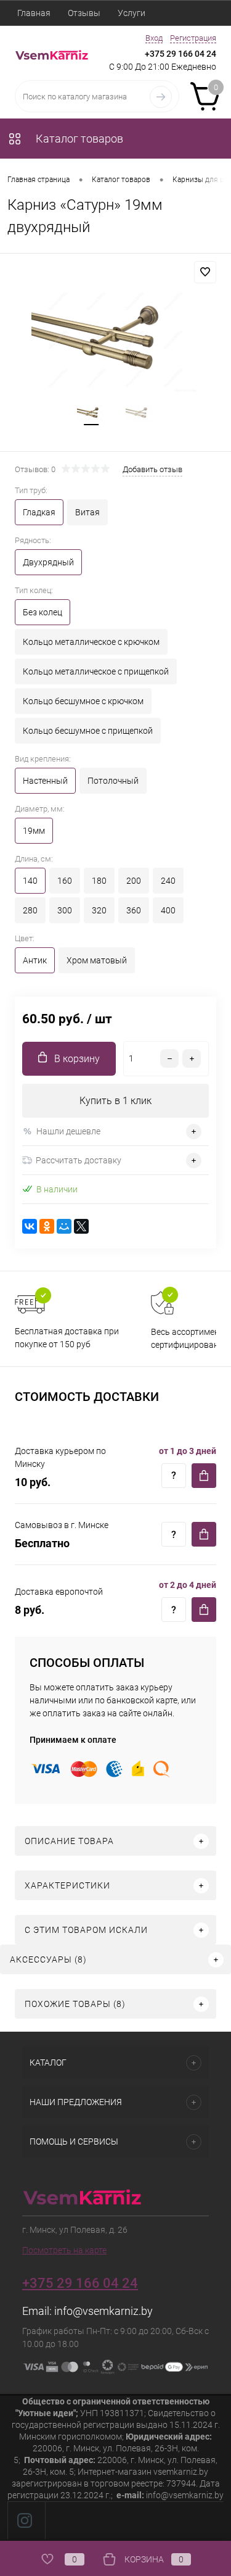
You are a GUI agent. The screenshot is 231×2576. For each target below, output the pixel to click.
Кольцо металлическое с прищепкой (96, 671)
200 (134, 881)
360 (134, 910)
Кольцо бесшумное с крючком (83, 701)
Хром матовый (97, 960)
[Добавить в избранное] (205, 272)
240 (168, 881)
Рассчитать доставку (79, 1160)
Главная (34, 13)
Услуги (132, 13)
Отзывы (84, 13)
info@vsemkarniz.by (103, 2311)
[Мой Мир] (64, 1226)
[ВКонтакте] (30, 1226)
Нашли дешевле (68, 1131)
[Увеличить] (115, 339)
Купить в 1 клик (115, 1101)
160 (65, 881)
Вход (154, 38)
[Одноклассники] (47, 1226)
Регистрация (193, 38)
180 (99, 881)
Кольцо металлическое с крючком (91, 642)
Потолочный (113, 781)
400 (168, 910)
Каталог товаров (78, 139)
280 (30, 910)
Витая (87, 512)
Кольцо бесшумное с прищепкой (88, 731)
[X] (81, 1226)
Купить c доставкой (204, 1476)
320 (99, 910)
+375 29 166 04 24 (180, 54)
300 (65, 910)
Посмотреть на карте (64, 2250)
